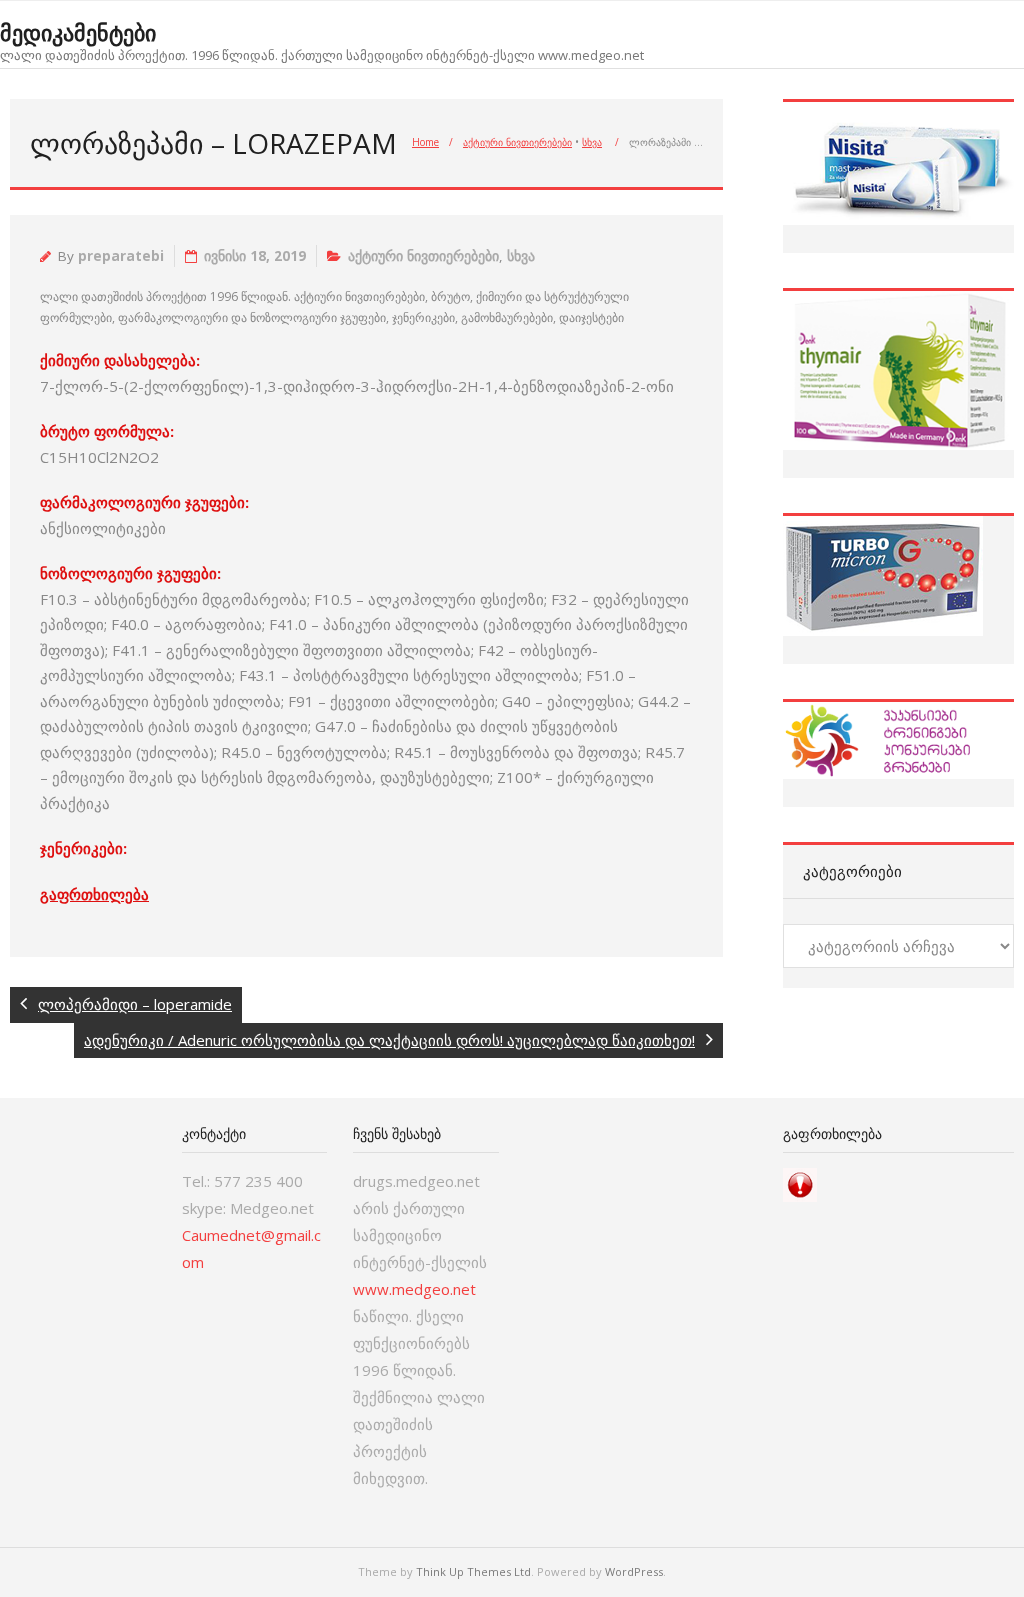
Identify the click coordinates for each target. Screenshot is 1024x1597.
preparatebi (121, 256)
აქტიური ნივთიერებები (517, 142)
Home (425, 142)
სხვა (592, 142)
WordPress (634, 1571)
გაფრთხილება (94, 894)
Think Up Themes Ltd (473, 1571)
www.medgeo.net (414, 1289)
